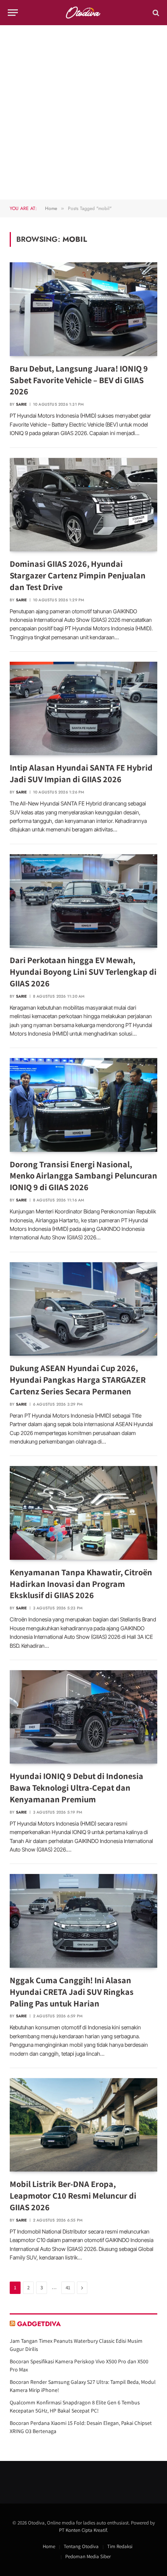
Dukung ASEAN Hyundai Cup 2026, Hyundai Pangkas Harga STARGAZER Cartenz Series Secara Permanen (78, 1380)
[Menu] (13, 13)
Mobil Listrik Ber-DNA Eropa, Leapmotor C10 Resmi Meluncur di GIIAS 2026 (73, 2196)
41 (68, 2288)
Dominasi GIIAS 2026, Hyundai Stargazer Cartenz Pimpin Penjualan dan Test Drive (78, 575)
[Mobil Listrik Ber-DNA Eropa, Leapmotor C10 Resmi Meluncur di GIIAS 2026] (83, 2125)
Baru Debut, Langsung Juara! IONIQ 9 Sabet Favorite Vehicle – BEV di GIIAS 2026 (79, 380)
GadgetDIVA (39, 2324)
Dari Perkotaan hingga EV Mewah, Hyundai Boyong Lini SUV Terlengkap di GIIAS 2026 (83, 972)
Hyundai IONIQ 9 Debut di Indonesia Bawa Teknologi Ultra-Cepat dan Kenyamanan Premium (77, 1788)
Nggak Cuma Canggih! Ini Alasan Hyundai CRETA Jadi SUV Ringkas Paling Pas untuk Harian (72, 1992)
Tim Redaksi (120, 2546)
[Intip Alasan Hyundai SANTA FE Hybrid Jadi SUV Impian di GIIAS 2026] (83, 708)
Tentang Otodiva (81, 2546)
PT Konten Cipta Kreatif (83, 2530)
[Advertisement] (83, 112)
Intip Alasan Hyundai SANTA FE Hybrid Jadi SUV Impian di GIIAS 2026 (81, 773)
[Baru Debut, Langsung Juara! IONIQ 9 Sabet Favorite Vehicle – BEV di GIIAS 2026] (83, 309)
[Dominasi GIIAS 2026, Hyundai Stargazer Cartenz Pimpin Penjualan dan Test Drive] (83, 505)
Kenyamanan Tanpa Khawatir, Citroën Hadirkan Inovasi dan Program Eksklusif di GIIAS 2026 (81, 1584)
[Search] (155, 13)
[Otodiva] (84, 13)
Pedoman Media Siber (88, 2556)
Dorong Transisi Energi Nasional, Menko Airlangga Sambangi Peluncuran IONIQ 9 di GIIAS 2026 (83, 1176)
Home (49, 2546)
